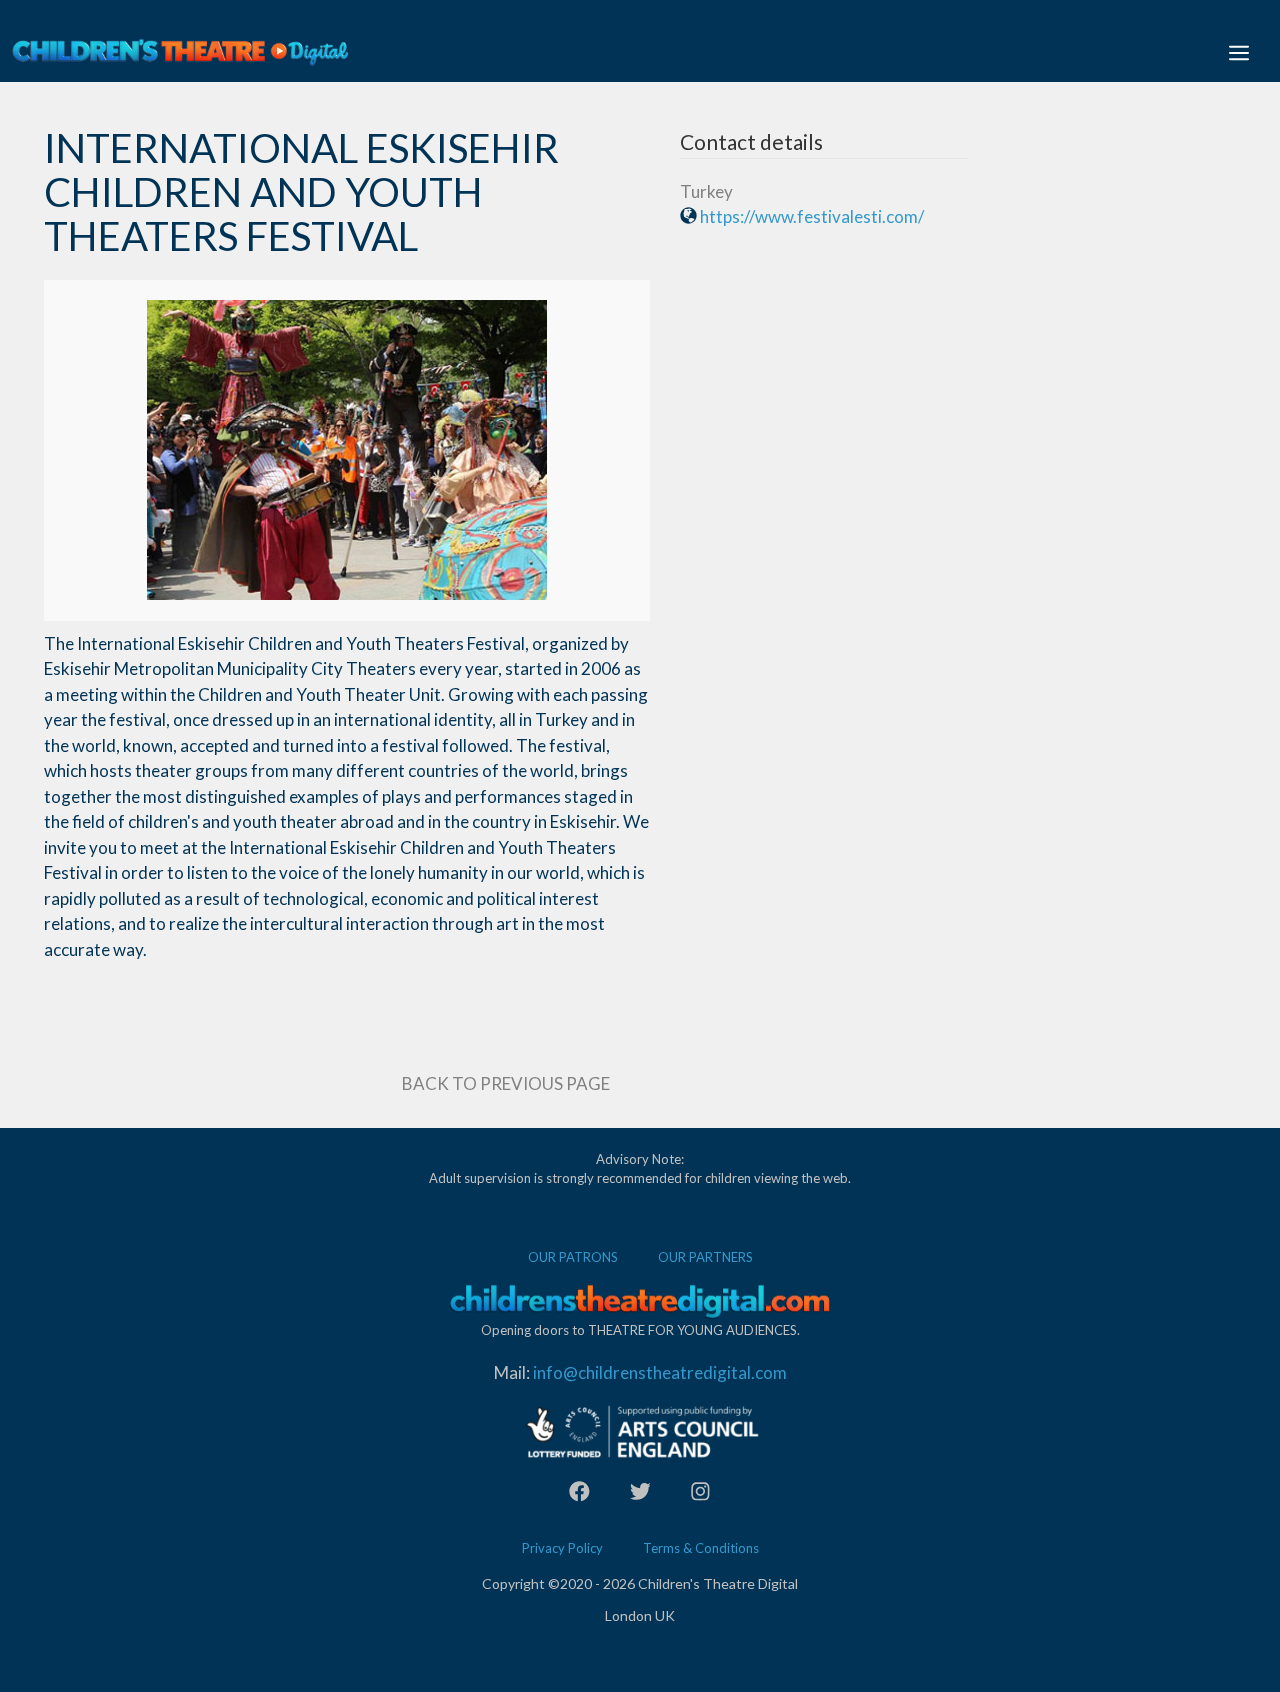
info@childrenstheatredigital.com (660, 1372)
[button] (1239, 52)
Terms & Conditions (701, 1548)
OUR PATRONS (573, 1257)
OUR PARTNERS (705, 1257)
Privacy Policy (562, 1548)
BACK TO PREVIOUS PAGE (506, 1083)
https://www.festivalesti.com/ (812, 216)
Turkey (706, 191)
